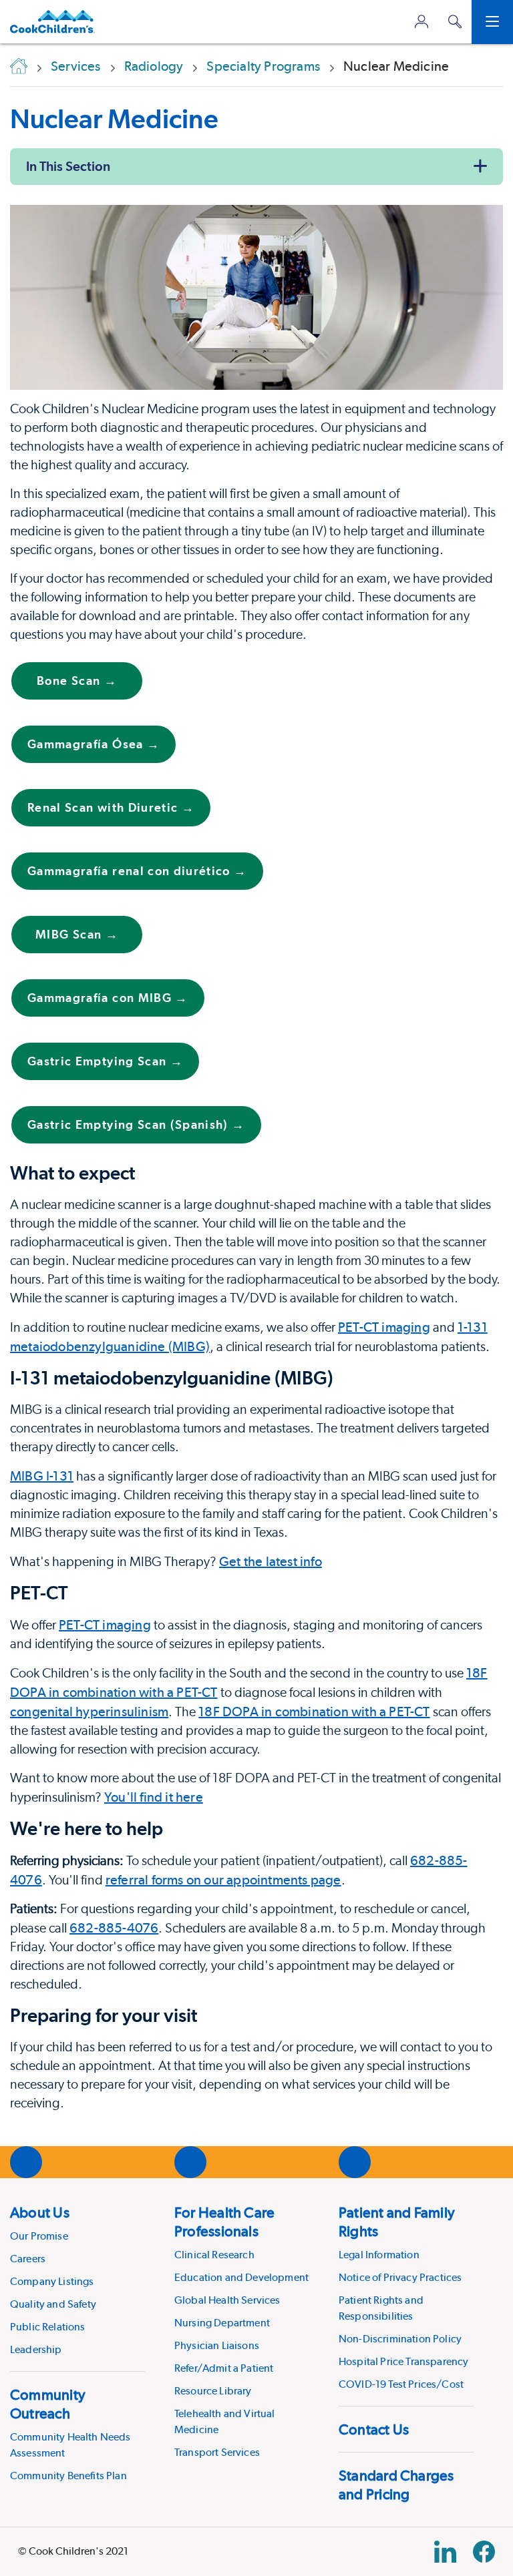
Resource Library (213, 2391)
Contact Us (374, 2429)
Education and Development (241, 2277)
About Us (40, 2212)
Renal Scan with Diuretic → (111, 807)
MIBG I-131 (42, 1476)
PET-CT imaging (384, 1327)
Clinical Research (214, 2255)
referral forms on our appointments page (223, 1880)
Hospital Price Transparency (403, 2361)
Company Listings (52, 2281)
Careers (28, 2259)
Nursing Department (222, 2323)
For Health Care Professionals (224, 2222)
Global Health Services (227, 2300)
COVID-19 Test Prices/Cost (401, 2384)
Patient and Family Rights (397, 2222)
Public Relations (48, 2327)
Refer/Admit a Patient (224, 2368)
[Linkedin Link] (445, 2552)
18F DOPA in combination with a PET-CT (314, 1712)
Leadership (36, 2349)
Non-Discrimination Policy (400, 2339)
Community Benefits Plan (68, 2476)
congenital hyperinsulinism (89, 1712)
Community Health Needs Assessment (70, 2445)
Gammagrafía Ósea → (94, 744)
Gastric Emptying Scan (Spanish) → (136, 1124)
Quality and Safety (53, 2304)
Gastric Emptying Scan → (105, 1061)
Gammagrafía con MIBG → (108, 998)
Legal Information (379, 2255)
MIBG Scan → (77, 934)
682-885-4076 (114, 1928)
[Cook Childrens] (52, 22)
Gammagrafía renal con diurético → (137, 871)
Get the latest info (271, 1561)
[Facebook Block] (484, 2552)
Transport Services (217, 2452)
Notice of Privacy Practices (400, 2277)
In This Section (68, 166)
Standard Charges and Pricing (396, 2485)
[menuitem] (77, 2280)
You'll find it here (154, 1797)
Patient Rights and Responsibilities (381, 2308)
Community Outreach (48, 2404)
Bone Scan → (77, 681)
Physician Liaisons (217, 2345)
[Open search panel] (455, 22)
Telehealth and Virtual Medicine (225, 2421)
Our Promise (39, 2236)
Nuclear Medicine (114, 118)
